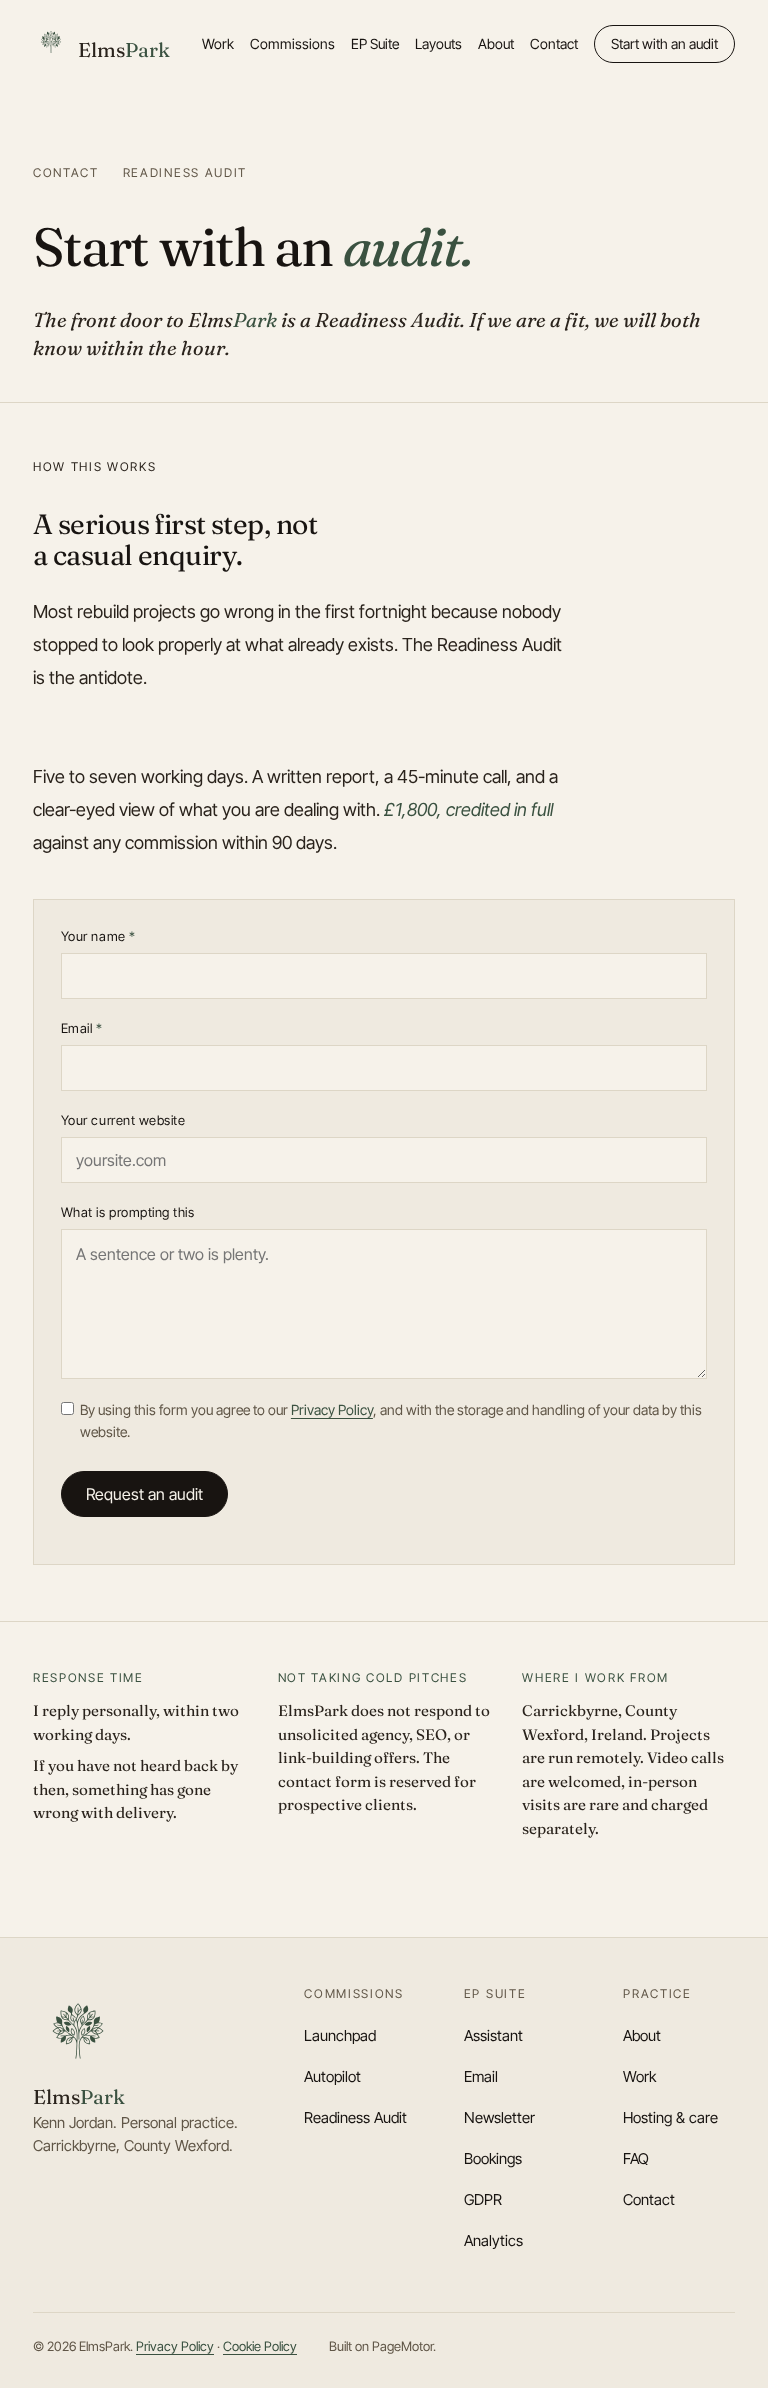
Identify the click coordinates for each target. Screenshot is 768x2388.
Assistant (493, 2035)
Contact (554, 43)
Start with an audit (664, 43)
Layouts (438, 43)
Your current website (123, 1120)
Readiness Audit (355, 2117)
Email (82, 1028)
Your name (98, 936)
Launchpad (340, 2035)
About (496, 43)
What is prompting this (127, 1212)
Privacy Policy (332, 1409)
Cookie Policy (260, 2346)
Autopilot (332, 2076)
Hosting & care (670, 2117)
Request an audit (144, 1494)
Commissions (292, 43)
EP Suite (375, 43)
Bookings (493, 2158)
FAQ (636, 2158)
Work (218, 43)
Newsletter (499, 2117)
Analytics (493, 2240)
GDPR (483, 2199)
